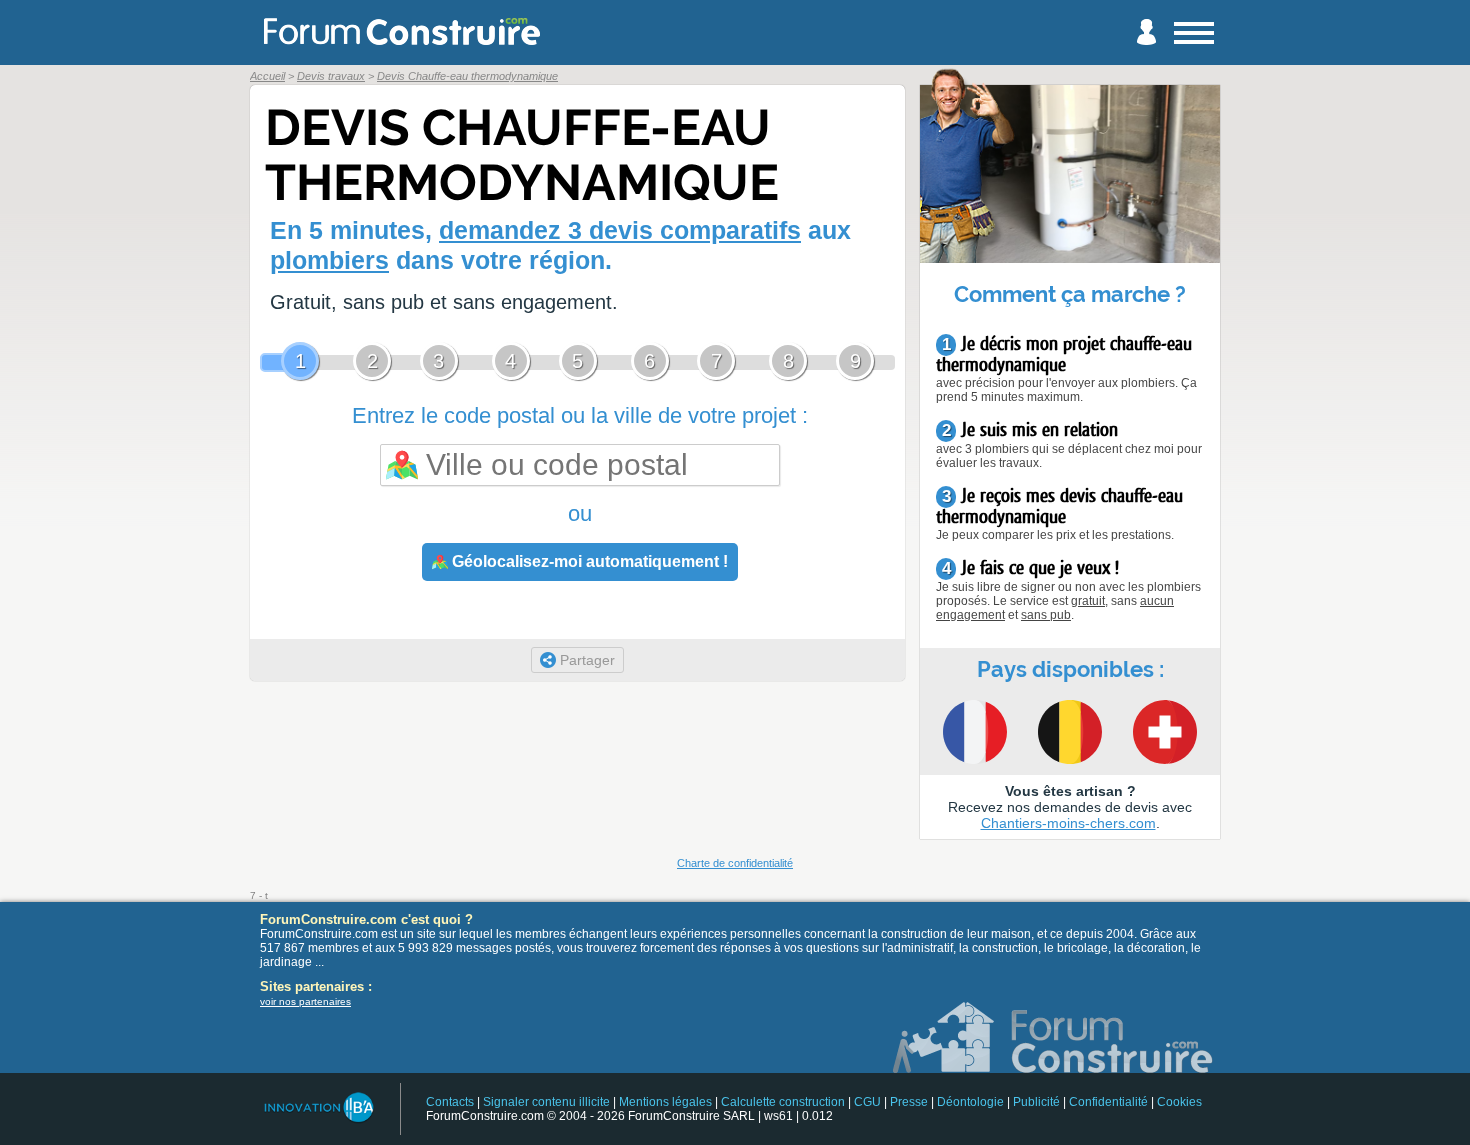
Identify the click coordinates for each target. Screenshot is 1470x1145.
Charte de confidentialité (735, 863)
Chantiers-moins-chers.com (1068, 823)
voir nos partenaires (305, 1001)
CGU (867, 1102)
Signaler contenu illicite (546, 1102)
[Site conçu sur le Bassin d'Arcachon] (317, 1107)
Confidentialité (1108, 1102)
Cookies (1179, 1102)
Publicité (1036, 1102)
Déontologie (970, 1102)
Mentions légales (665, 1102)
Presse (909, 1102)
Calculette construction (783, 1102)
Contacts (450, 1102)
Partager (585, 660)
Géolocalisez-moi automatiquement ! (588, 561)
